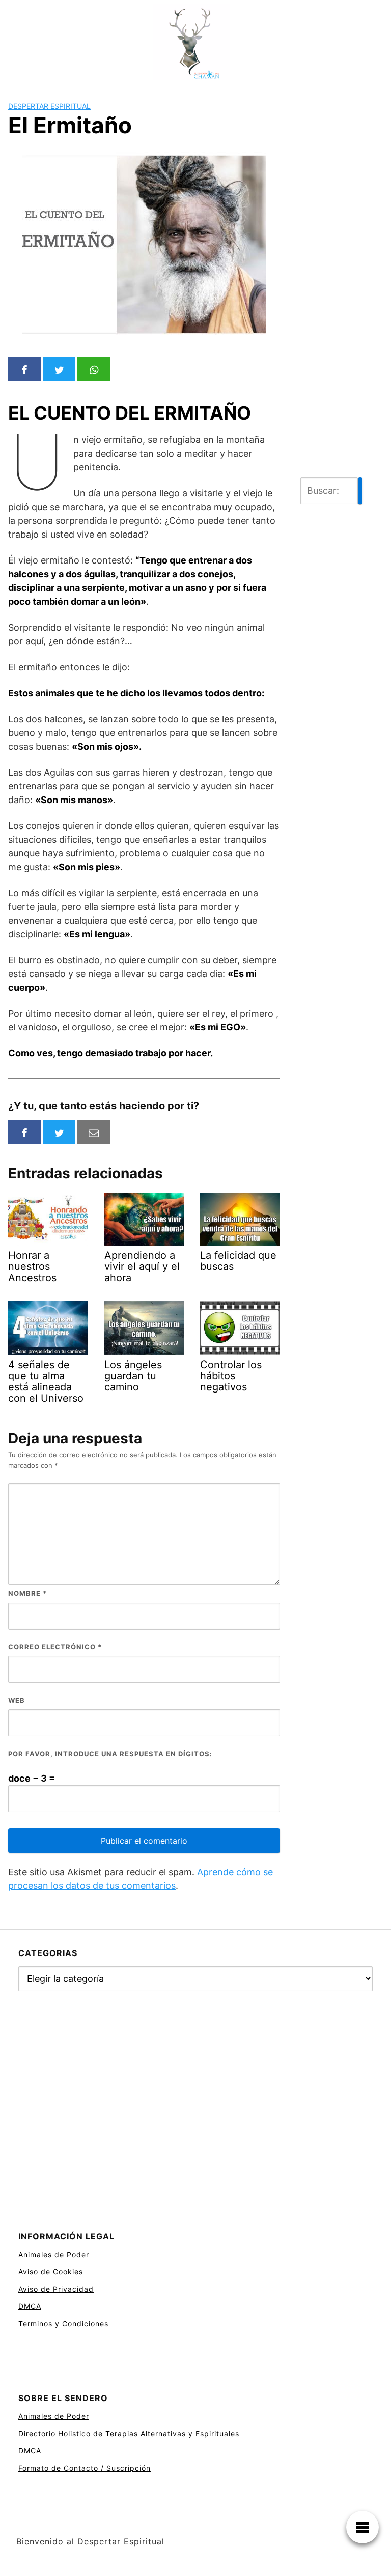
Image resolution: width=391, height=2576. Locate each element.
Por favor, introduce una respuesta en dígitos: (110, 1754)
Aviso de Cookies (51, 2272)
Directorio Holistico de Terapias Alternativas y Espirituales (129, 2433)
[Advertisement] (331, 300)
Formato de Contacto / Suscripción (85, 2468)
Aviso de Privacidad (56, 2289)
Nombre (27, 1593)
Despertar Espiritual (49, 106)
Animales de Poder (54, 2254)
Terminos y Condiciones (63, 2323)
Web (17, 1700)
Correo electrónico (55, 1647)
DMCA (30, 2306)
